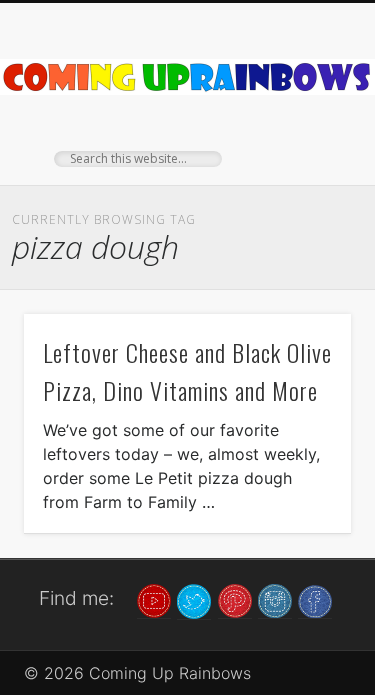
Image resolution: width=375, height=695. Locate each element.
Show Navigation (303, 179)
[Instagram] (275, 600)
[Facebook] (315, 600)
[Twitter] (194, 600)
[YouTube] (154, 600)
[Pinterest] (235, 600)
